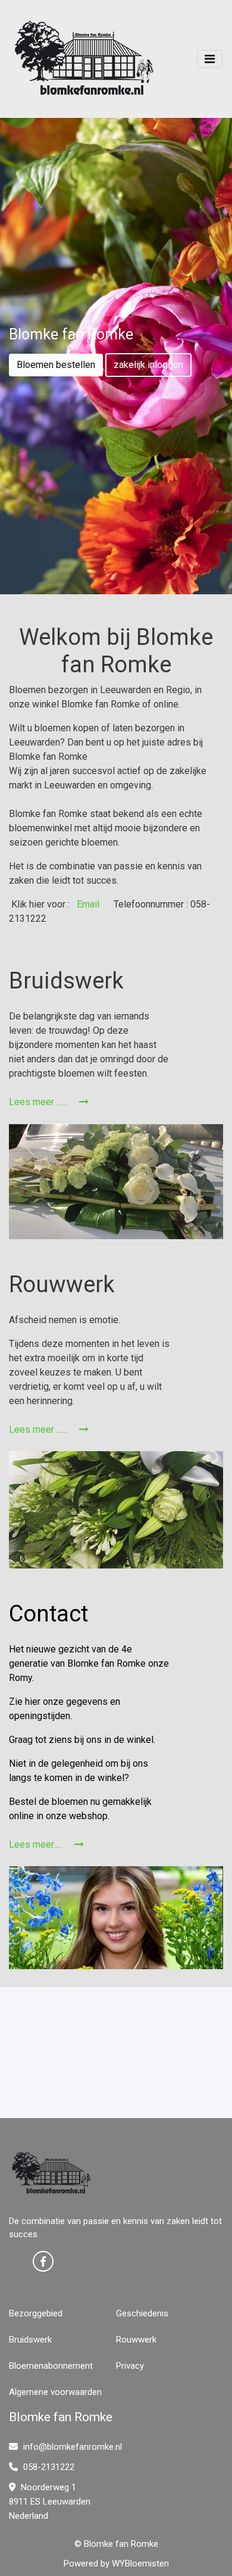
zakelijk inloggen (148, 365)
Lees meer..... (37, 1844)
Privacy (130, 2366)
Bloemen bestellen (56, 365)
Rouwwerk (136, 2340)
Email (87, 904)
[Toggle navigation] (210, 59)
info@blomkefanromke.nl (71, 2447)
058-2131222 (48, 2467)
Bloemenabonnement (51, 2366)
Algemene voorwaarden (55, 2392)
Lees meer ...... (39, 1102)
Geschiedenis (142, 2313)
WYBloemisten (140, 2563)
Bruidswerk (30, 2340)
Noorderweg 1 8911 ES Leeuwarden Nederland (50, 2502)
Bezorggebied (36, 2313)
